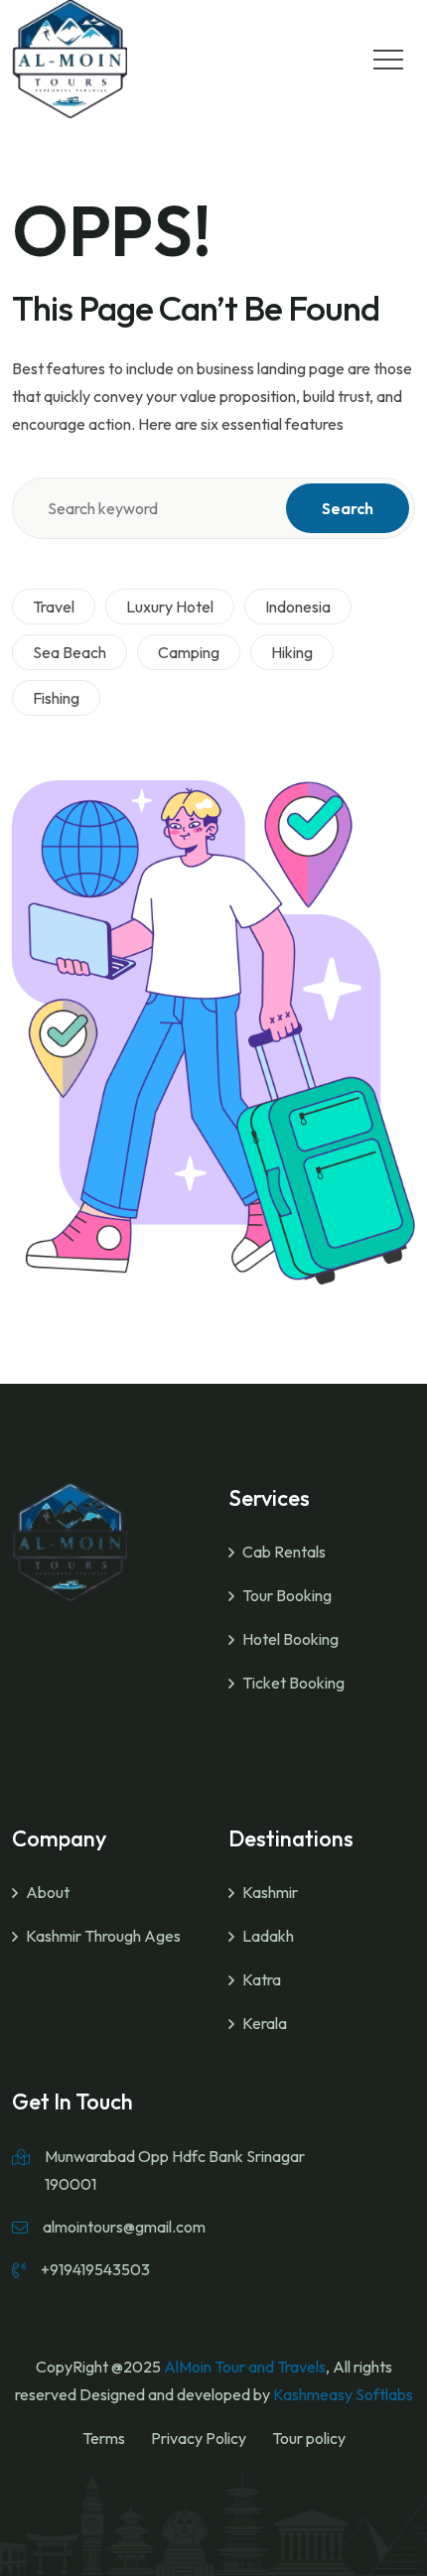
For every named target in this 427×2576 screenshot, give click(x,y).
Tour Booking (287, 1595)
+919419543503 (95, 2269)
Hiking (292, 652)
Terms (104, 2438)
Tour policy (309, 2438)
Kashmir (270, 1892)
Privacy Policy (199, 2438)
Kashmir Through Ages (103, 1936)
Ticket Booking (293, 1683)
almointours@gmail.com (124, 2227)
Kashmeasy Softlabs (343, 2394)
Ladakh (268, 1936)
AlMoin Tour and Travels (245, 2367)
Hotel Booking (290, 1639)
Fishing (56, 698)
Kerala (265, 2023)
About (48, 1892)
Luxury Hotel (170, 607)
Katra (262, 1979)
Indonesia (298, 607)
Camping (189, 652)
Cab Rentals (284, 1552)
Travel (54, 607)
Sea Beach (70, 652)
